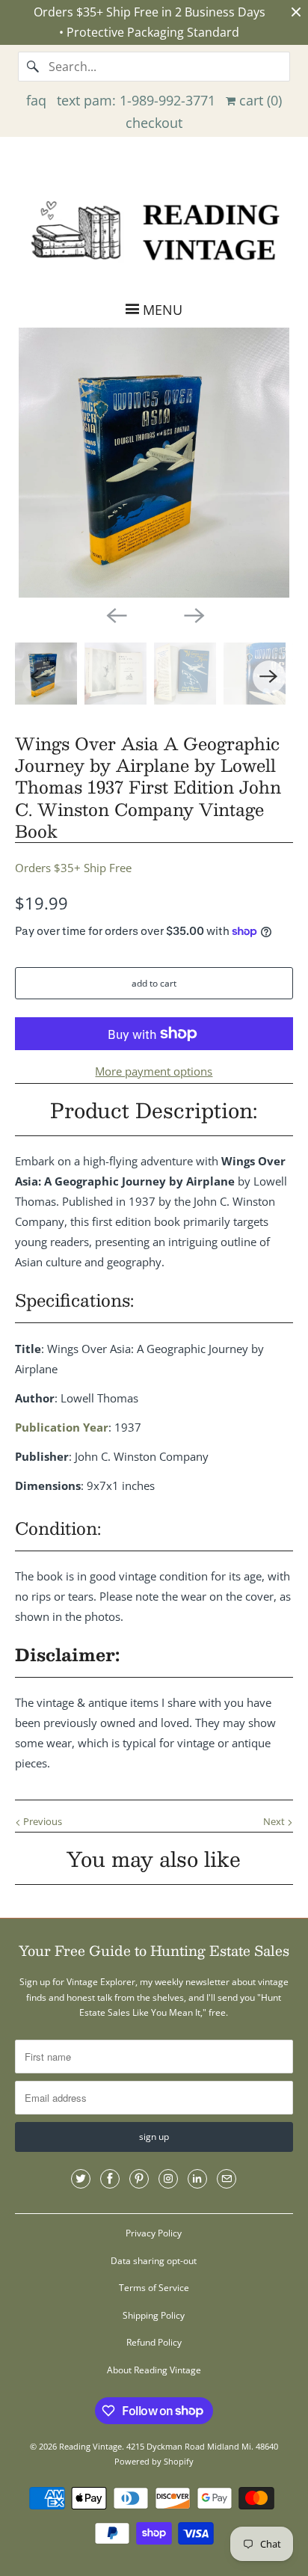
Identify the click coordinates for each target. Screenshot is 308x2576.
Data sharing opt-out (154, 2261)
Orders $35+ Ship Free (73, 868)
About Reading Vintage (154, 2370)
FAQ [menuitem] (36, 100)
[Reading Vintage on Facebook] (110, 2179)
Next (275, 1821)
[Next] (193, 614)
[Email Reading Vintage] (227, 2179)
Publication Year (62, 1427)
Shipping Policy (154, 2315)
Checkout (154, 123)
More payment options (154, 1071)
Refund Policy (154, 2342)
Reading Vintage (90, 2446)
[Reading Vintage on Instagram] (168, 2179)
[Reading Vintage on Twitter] (81, 2179)
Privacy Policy (154, 2233)
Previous (41, 1821)
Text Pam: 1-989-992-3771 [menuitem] (136, 100)
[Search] (33, 67)
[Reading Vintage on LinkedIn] (197, 2179)
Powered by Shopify (154, 2461)
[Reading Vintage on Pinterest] (139, 2179)
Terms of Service (154, 2288)
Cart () (259, 100)
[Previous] (115, 614)
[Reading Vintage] (154, 229)
